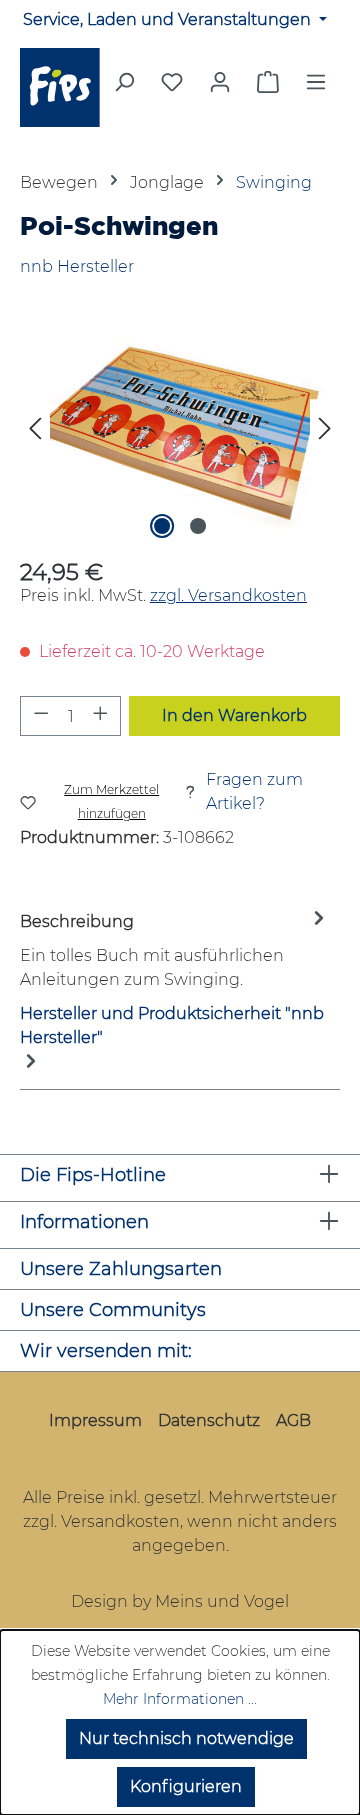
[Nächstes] (325, 431)
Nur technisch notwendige (186, 1738)
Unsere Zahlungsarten (121, 1269)
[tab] (175, 949)
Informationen (84, 1222)
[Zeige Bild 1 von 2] (162, 526)
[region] (180, 431)
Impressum (95, 1420)
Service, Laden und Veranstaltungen (169, 19)
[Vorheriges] (35, 431)
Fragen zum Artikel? (254, 791)
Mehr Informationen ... (180, 1699)
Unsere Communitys (113, 1310)
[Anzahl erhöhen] (101, 716)
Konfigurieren (186, 1786)
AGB (293, 1420)
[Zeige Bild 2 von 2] (198, 526)
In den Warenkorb (234, 715)
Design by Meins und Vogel (180, 1601)
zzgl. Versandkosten (228, 595)
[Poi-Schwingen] (180, 431)
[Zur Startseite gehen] (60, 87)
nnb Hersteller (77, 266)
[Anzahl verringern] (41, 716)
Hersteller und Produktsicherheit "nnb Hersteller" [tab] (172, 1025)
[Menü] (316, 88)
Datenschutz (209, 1420)
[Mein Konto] (220, 82)
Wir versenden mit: (106, 1351)
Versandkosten (120, 1521)
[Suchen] (124, 88)
